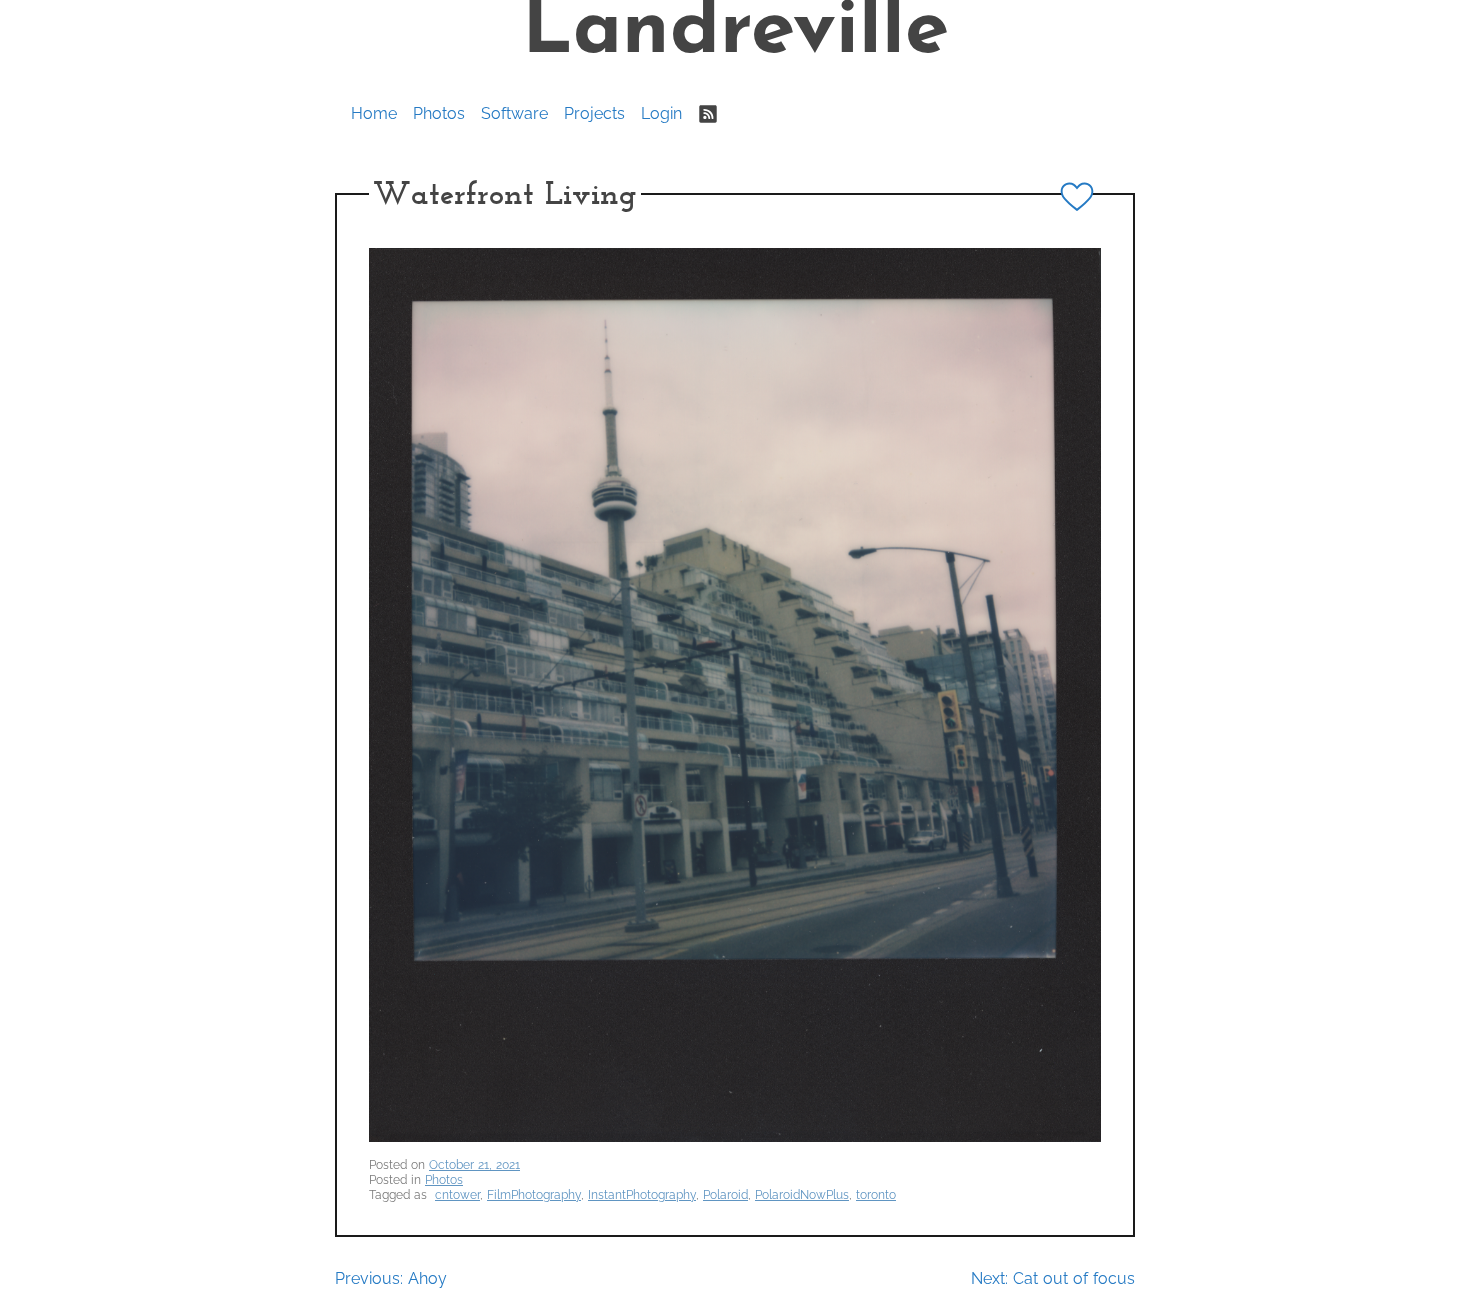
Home (374, 113)
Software (514, 113)
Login (661, 113)
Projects (594, 113)
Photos (439, 113)
